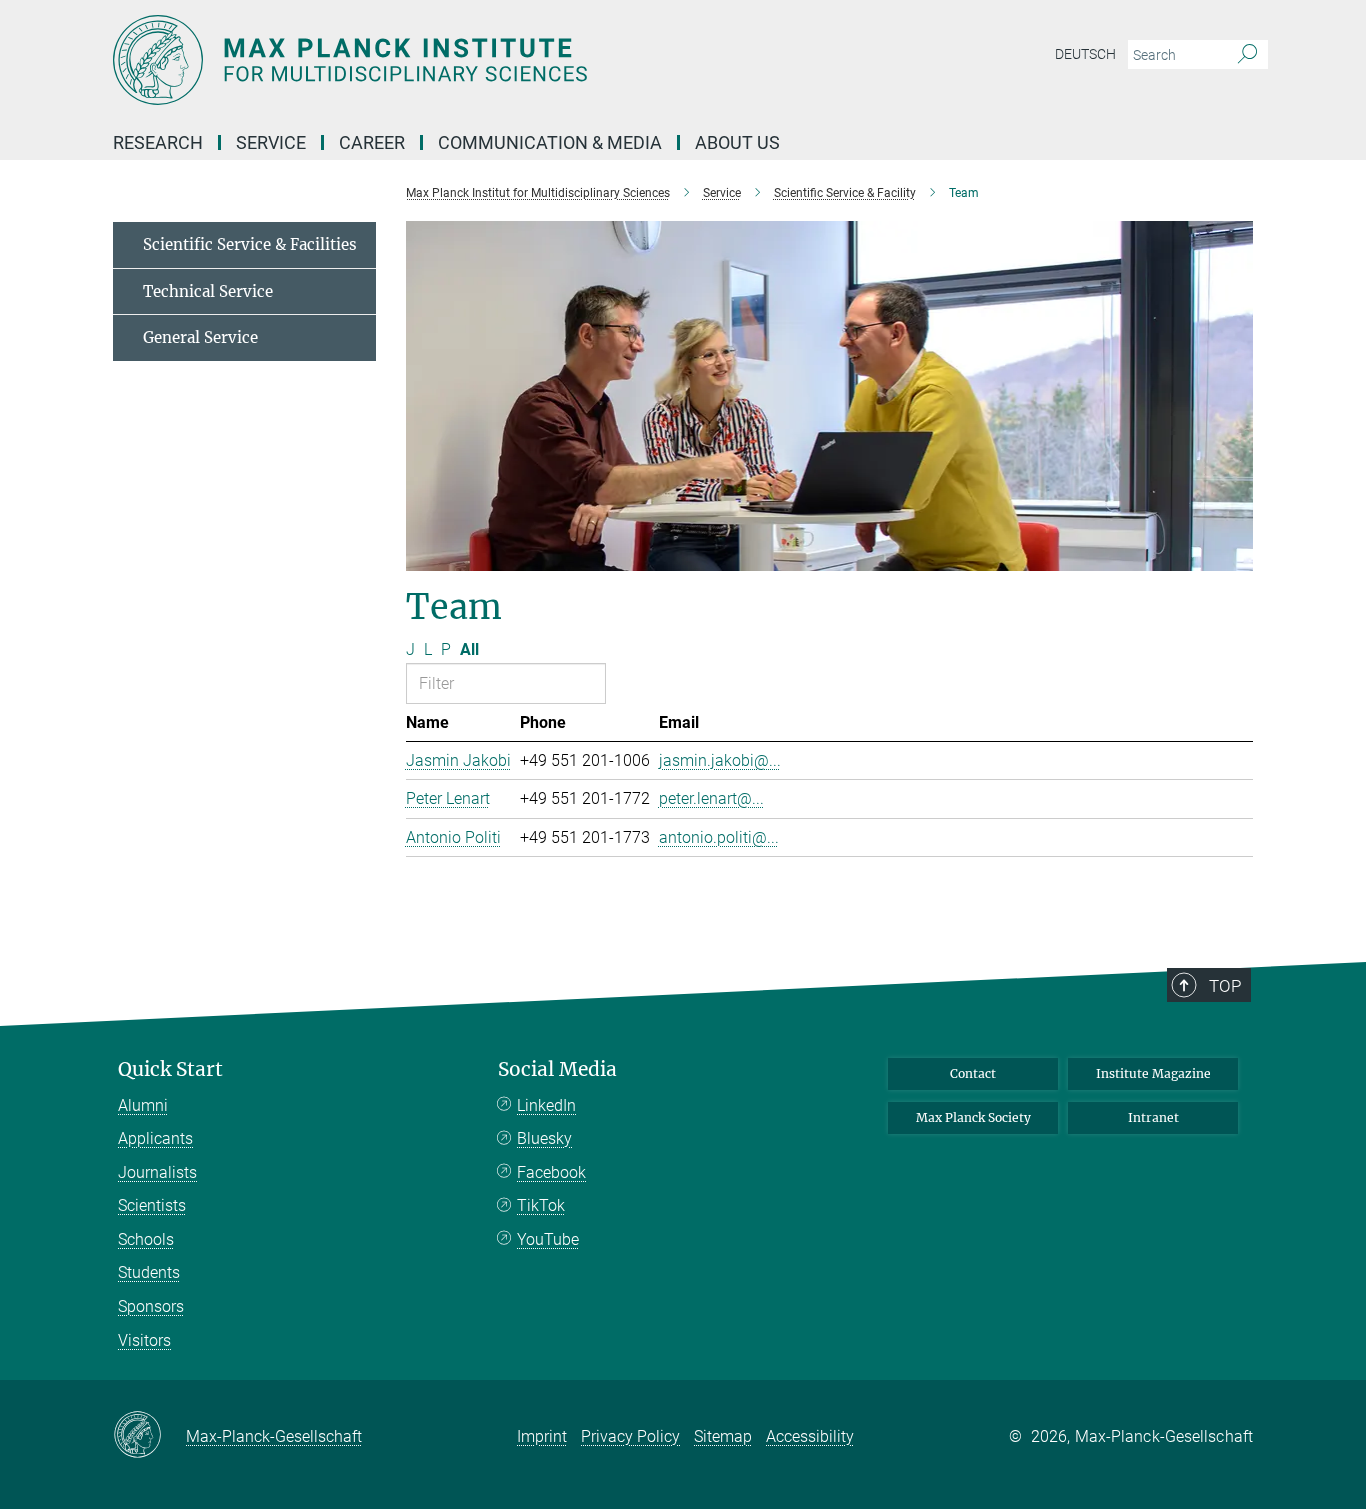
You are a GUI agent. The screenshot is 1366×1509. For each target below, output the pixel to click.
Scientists (152, 1205)
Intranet (1153, 1117)
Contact (973, 1073)
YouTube (548, 1239)
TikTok (541, 1205)
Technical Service (208, 291)
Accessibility (810, 1436)
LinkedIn (546, 1105)
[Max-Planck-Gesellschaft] (149, 1436)
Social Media (557, 1069)
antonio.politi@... (719, 837)
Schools (146, 1239)
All (469, 649)
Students (149, 1272)
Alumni (143, 1105)
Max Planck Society (973, 1117)
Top (1225, 986)
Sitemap (723, 1436)
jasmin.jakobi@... (720, 760)
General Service (200, 337)
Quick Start (170, 1069)
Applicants (155, 1138)
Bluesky (544, 1138)
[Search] (1247, 55)
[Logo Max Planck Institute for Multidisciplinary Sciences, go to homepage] (488, 60)
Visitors (144, 1340)
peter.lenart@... (711, 798)
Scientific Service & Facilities (250, 244)
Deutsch (1085, 54)
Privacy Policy (630, 1436)
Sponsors (151, 1306)
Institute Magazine (1153, 1073)
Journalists (157, 1172)
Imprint (542, 1436)
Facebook (551, 1172)
